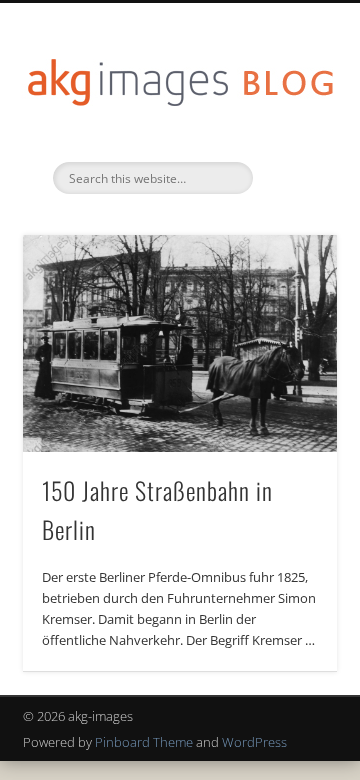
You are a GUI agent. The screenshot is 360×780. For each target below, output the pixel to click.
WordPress (254, 742)
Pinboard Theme (144, 742)
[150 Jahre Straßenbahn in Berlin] (180, 343)
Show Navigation (290, 179)
